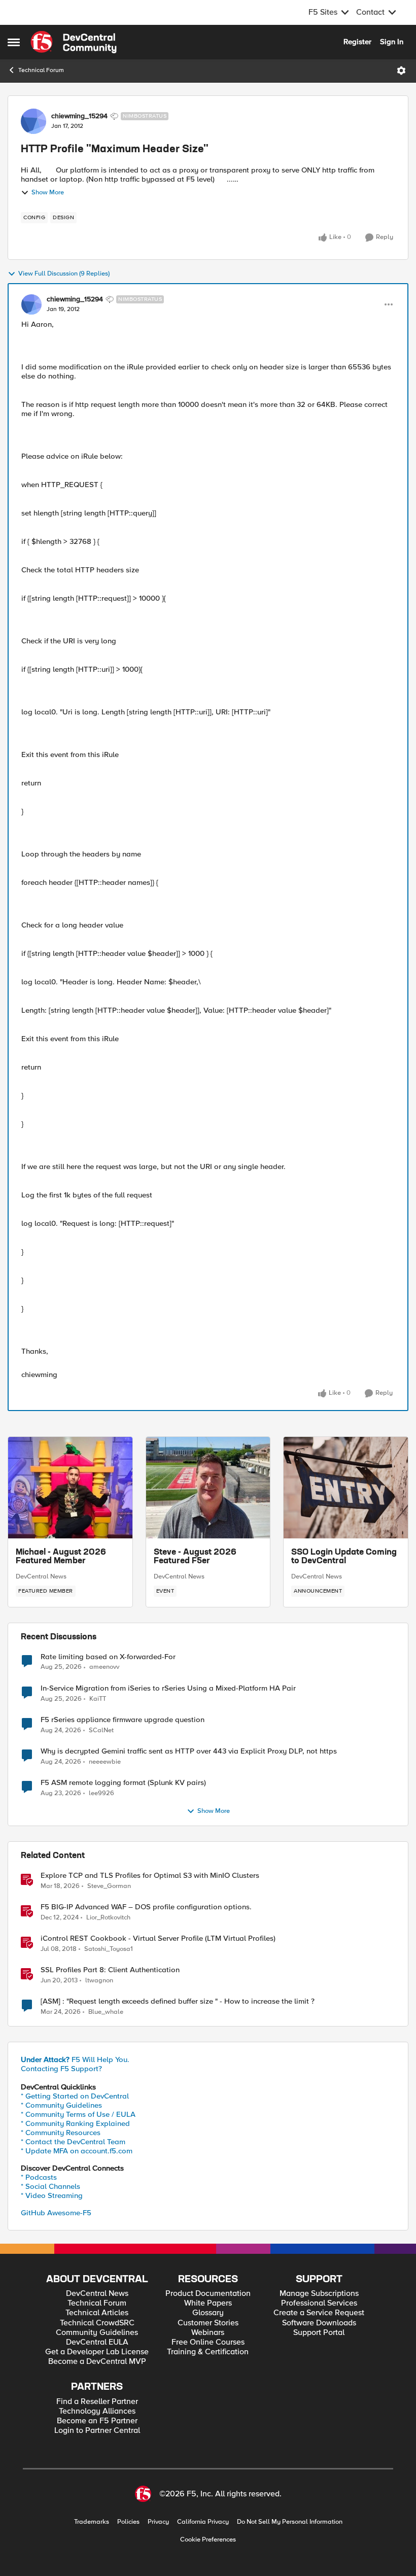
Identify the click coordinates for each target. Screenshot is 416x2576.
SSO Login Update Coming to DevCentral (344, 1557)
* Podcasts (39, 2177)
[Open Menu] (401, 71)
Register (357, 42)
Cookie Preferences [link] (208, 2539)
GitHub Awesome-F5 (56, 2213)
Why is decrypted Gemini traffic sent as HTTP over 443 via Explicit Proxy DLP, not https (189, 1751)
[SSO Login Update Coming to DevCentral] (346, 1488)
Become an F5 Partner (97, 2421)
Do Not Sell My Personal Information (290, 2522)
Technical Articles (97, 2313)
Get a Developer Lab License (97, 2352)
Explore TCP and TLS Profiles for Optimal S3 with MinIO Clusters (150, 1876)
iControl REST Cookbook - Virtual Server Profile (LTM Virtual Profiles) (158, 1938)
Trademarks (92, 2522)
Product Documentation (208, 2294)
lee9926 (101, 1793)
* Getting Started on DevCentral (75, 2096)
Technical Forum (41, 70)
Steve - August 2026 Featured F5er (195, 1557)
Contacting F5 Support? (61, 2069)
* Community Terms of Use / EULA (78, 2114)
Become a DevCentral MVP (97, 2362)
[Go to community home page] (74, 42)
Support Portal (319, 2333)
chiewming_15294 (79, 116)
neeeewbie (105, 1762)
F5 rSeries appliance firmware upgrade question (123, 1720)
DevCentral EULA (97, 2342)
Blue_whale (106, 2012)
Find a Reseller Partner (97, 2402)
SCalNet (101, 1730)
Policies (128, 2522)
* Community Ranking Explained (75, 2123)
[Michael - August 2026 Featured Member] (70, 1488)
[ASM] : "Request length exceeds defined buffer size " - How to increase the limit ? (178, 2001)
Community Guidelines (97, 2333)
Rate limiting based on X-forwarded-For (108, 1657)
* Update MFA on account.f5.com (77, 2151)
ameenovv (104, 1667)
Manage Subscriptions (319, 2294)
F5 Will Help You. (75, 2059)
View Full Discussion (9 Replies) (64, 274)
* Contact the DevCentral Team (73, 2142)
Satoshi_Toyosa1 (109, 1949)
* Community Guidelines (61, 2105)
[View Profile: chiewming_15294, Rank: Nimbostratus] (33, 121)
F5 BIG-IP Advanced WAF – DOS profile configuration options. (146, 1907)
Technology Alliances (97, 2411)
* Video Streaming (52, 2195)
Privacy (158, 2522)
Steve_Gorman (109, 1886)
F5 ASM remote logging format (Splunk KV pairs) (123, 1783)
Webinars (208, 2333)
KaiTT (98, 1699)
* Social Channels (50, 2186)
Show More (48, 193)
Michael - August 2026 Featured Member (61, 1557)
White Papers (208, 2303)
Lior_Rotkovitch (108, 1918)
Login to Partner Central (97, 2431)
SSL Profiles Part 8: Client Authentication (110, 1970)
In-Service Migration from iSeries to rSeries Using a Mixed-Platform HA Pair (168, 1688)
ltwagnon (99, 1981)
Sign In (392, 42)
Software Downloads (319, 2323)
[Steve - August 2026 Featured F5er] (208, 1488)
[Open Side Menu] (14, 42)
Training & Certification (208, 2352)
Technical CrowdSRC (97, 2323)
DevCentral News (41, 1576)
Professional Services (319, 2303)
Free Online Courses (208, 2342)
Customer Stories (208, 2323)
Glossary (208, 2313)
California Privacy (203, 2522)
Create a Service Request (319, 2313)
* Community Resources (61, 2133)
